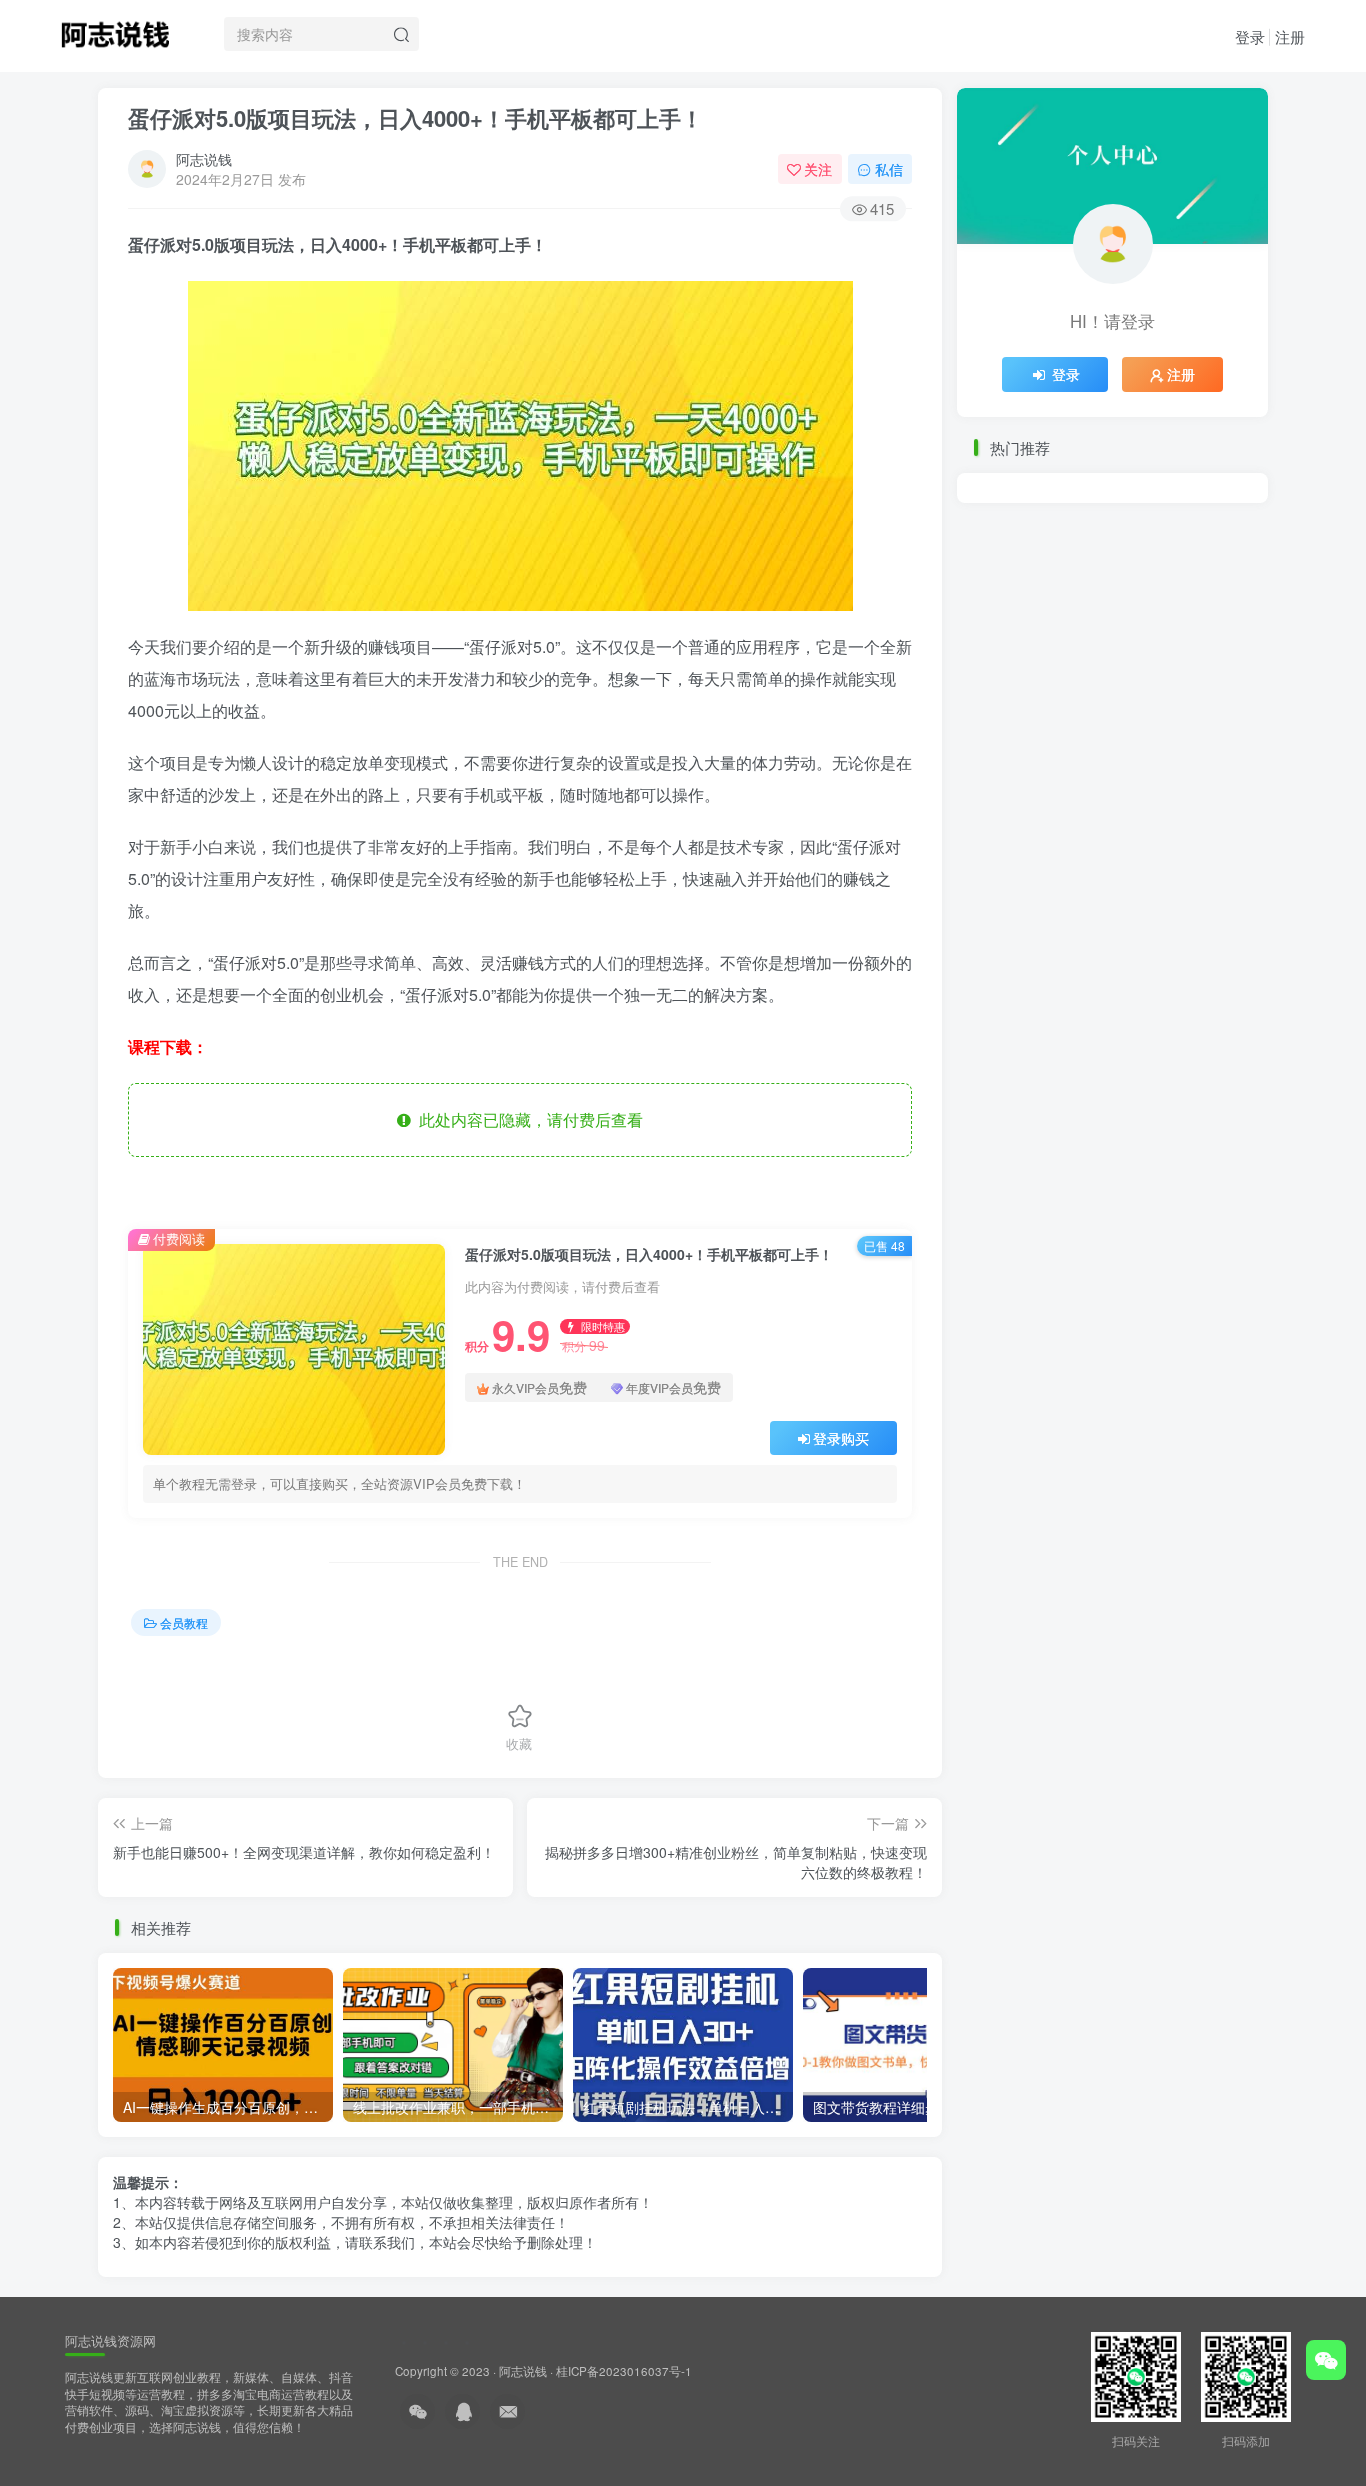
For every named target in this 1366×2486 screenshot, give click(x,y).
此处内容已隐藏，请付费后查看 (527, 1119)
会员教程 (184, 1622)
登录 (1250, 36)
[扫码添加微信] (1326, 2360)
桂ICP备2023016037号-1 (624, 2371)
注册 (1290, 36)
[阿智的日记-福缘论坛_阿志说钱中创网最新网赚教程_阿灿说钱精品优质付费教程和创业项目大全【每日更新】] (115, 31)
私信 (889, 169)
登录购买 (841, 1438)
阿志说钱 (204, 159)
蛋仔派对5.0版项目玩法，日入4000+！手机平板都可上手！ (415, 118)
